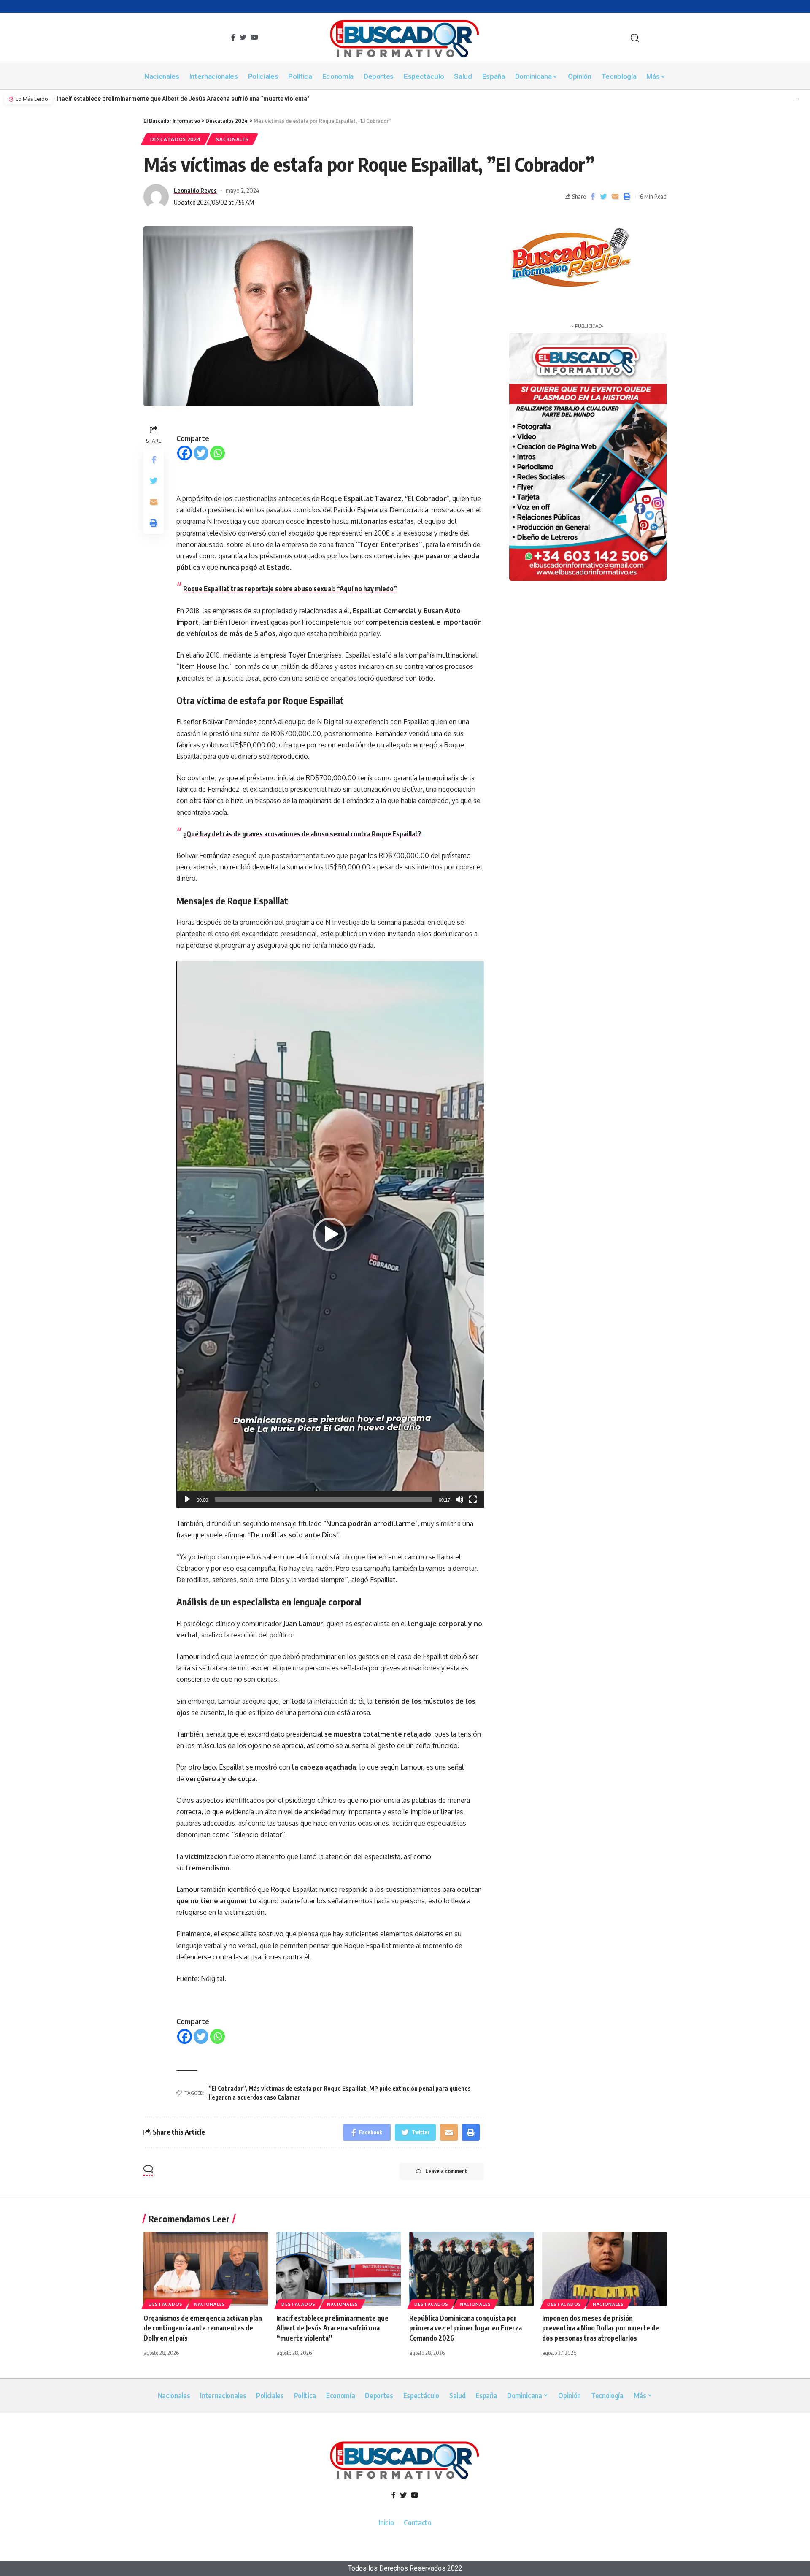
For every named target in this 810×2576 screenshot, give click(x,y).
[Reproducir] (187, 1499)
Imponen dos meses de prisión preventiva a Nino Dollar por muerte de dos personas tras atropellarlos (601, 2328)
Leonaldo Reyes (195, 190)
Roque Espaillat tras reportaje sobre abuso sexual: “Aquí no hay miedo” (290, 589)
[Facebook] (185, 453)
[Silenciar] (459, 1499)
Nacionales (232, 139)
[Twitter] (201, 453)
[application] (330, 1235)
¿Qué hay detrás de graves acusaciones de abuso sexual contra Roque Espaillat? (302, 834)
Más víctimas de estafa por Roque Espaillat (307, 2088)
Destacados (166, 2304)
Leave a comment (446, 2171)
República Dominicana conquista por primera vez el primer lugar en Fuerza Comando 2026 (466, 2328)
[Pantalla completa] (473, 1499)
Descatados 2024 (175, 139)
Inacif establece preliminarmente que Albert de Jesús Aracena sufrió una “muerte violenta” (332, 2328)
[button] (797, 99)
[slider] (323, 1499)
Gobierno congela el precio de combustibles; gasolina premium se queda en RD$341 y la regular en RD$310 (206, 99)
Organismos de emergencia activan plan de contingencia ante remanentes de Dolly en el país (203, 2328)
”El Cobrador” (227, 2088)
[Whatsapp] (217, 453)
